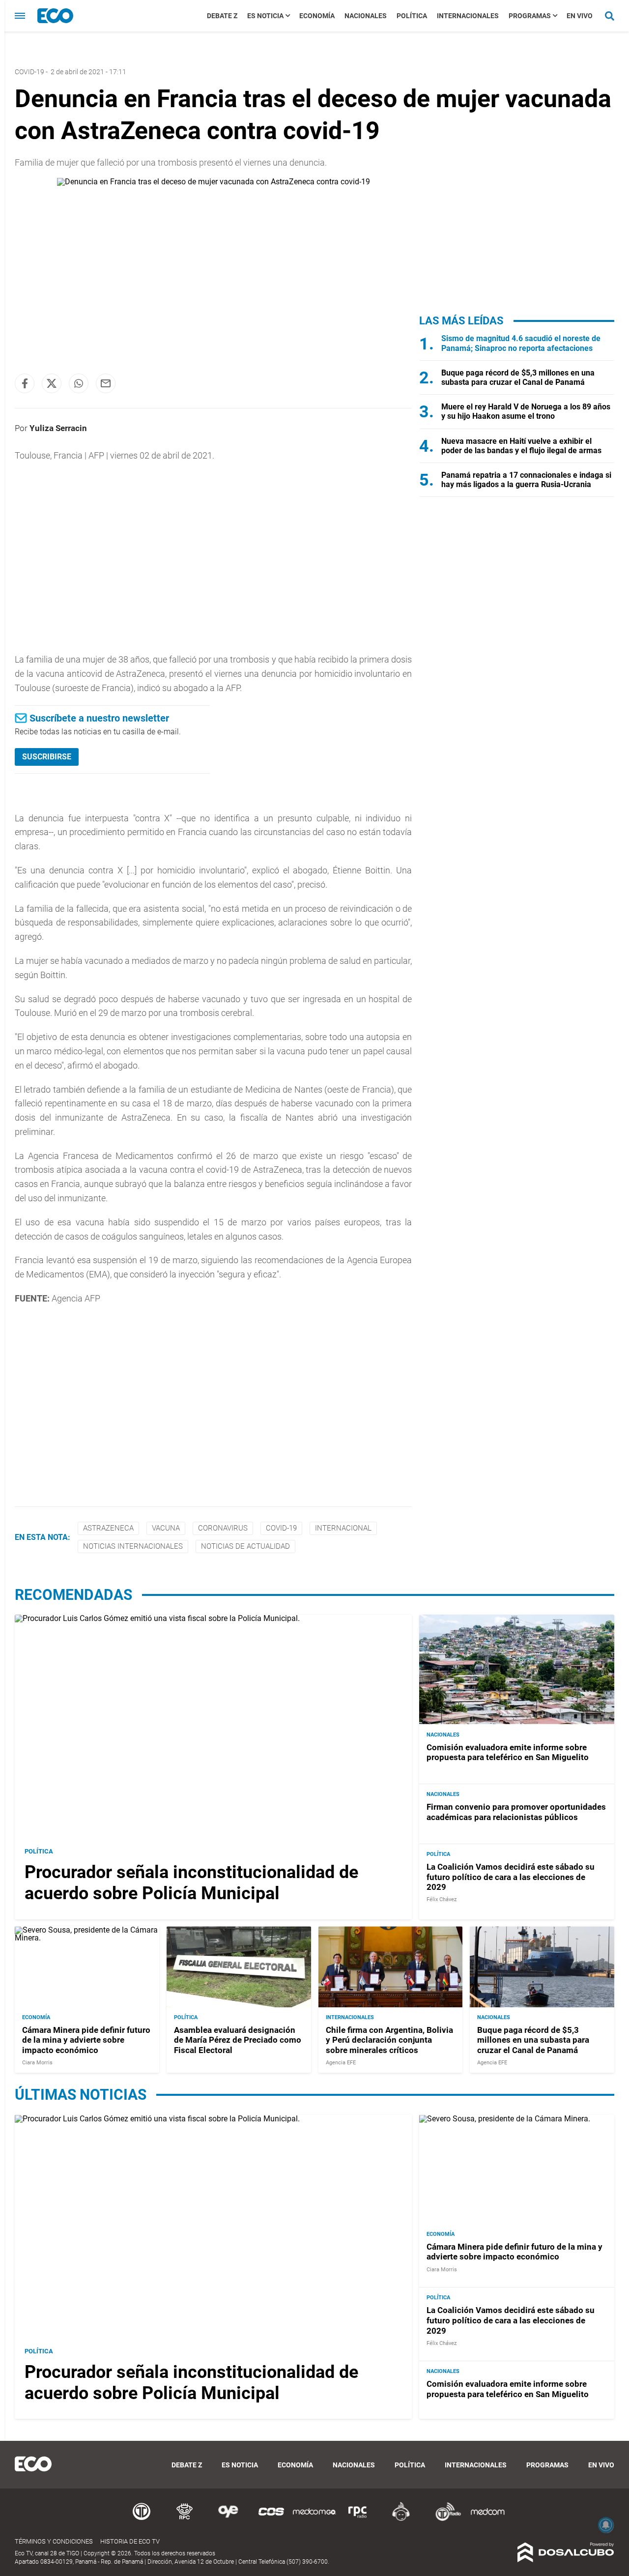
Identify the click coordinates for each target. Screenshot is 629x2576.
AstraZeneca (108, 1528)
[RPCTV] (185, 2519)
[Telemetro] (142, 2519)
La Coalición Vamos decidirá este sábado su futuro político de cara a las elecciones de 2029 (511, 1877)
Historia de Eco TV (130, 2541)
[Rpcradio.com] (358, 2519)
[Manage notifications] (606, 2525)
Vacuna (166, 1528)
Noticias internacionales (133, 1546)
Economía (317, 16)
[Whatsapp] (79, 383)
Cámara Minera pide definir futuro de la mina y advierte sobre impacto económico (86, 2040)
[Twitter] (52, 383)
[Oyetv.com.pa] (228, 2519)
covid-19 (281, 1528)
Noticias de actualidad (245, 1546)
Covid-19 (29, 72)
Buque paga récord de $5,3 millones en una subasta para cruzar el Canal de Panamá (518, 377)
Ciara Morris (37, 2063)
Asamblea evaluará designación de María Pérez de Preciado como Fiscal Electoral (238, 2040)
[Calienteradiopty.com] (401, 2519)
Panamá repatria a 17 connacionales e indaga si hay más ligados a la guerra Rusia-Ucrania (526, 480)
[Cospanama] (271, 2519)
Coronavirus (223, 1528)
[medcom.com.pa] (487, 2519)
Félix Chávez (442, 1899)
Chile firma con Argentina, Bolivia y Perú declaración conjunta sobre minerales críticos (389, 2040)
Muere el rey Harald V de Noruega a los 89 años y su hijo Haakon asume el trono (526, 411)
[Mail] (106, 383)
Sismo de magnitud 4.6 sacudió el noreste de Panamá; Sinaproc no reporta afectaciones (521, 343)
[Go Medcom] (314, 2519)
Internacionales (468, 16)
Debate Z (222, 16)
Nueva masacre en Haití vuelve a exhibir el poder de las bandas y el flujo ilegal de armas (521, 446)
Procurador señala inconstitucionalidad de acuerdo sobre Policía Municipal (191, 1883)
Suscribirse (47, 757)
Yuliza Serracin (58, 428)
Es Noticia (265, 16)
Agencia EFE (341, 2063)
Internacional (343, 1528)
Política (412, 16)
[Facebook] (25, 383)
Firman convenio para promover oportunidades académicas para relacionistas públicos (516, 1812)
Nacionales (366, 16)
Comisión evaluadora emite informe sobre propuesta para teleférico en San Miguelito (508, 1752)
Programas (530, 16)
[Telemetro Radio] (444, 2519)
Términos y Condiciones (54, 2541)
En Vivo (580, 16)
